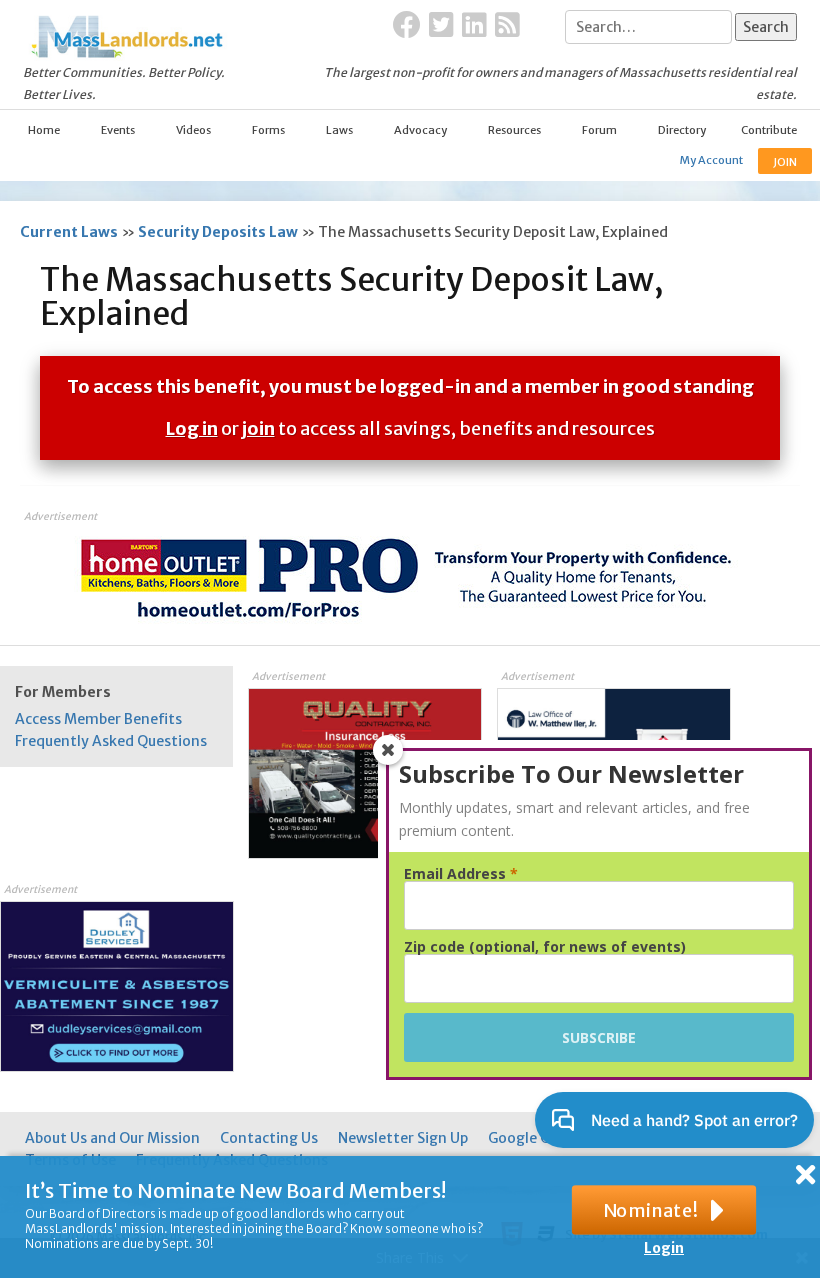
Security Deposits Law (218, 232)
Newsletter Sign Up (403, 1138)
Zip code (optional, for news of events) (545, 947)
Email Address (461, 874)
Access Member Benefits (98, 719)
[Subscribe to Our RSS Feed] (507, 26)
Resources (514, 130)
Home (44, 130)
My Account (711, 160)
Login (664, 1248)
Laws (339, 130)
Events (118, 130)
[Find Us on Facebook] (407, 26)
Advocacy (420, 130)
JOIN (785, 162)
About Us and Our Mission (112, 1138)
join (258, 428)
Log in (192, 428)
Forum (599, 130)
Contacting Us (269, 1138)
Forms (268, 130)
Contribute (769, 130)
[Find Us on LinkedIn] (474, 26)
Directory (682, 130)
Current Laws (69, 232)
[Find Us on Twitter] (441, 26)
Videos (193, 130)
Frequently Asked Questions (111, 741)
